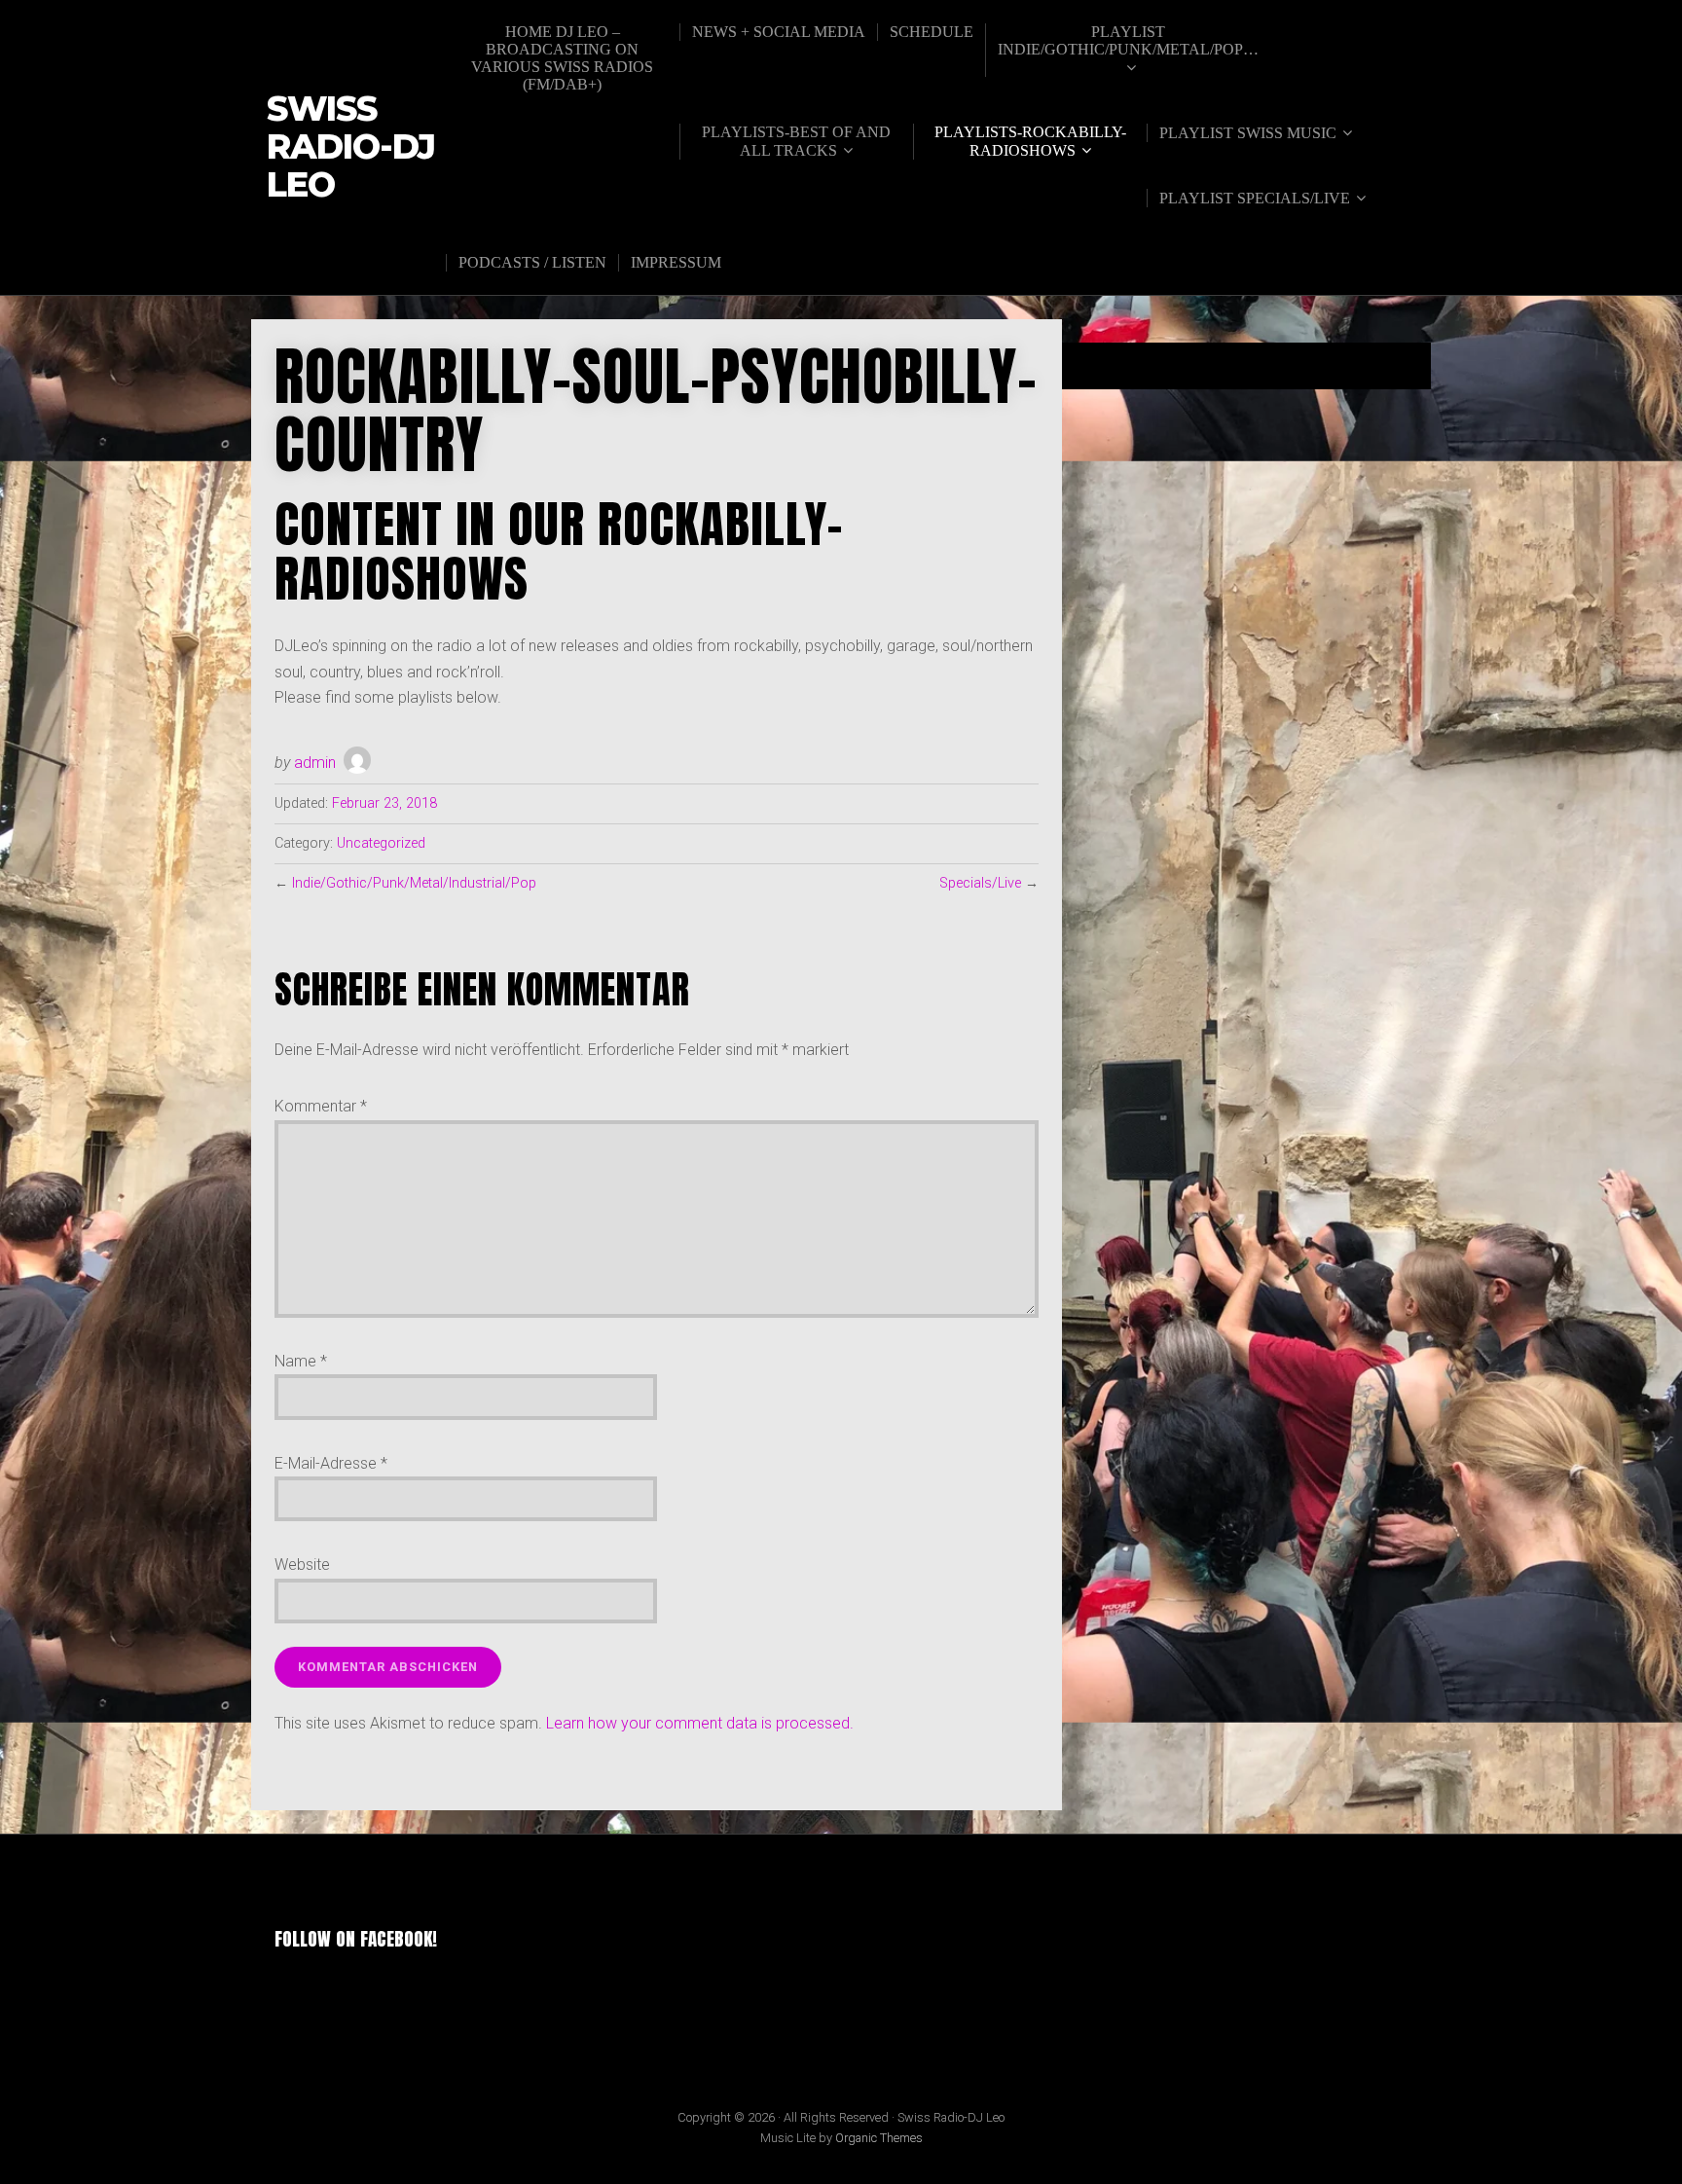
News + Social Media (779, 32)
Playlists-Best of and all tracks (796, 141)
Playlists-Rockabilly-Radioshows (1030, 141)
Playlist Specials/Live (1255, 198)
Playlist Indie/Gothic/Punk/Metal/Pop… (1128, 40)
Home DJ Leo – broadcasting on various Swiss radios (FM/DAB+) (562, 58)
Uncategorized (381, 843)
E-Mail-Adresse (331, 1463)
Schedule (932, 32)
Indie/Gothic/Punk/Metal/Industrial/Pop (414, 883)
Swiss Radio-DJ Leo (351, 147)
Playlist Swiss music (1248, 133)
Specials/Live (980, 883)
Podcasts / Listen (532, 262)
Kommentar (321, 1106)
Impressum (676, 262)
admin (315, 763)
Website (302, 1565)
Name (301, 1361)
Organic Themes (879, 2138)
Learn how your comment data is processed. (700, 1723)
